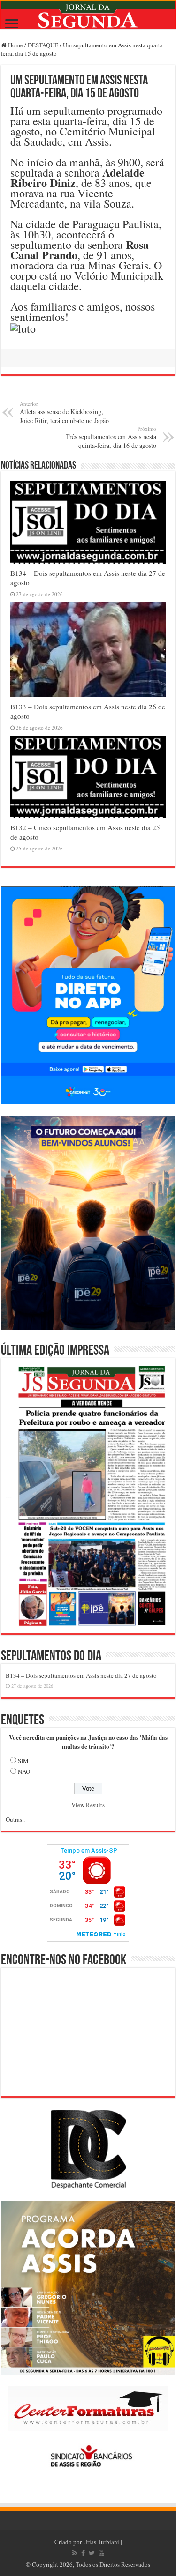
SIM (23, 1761)
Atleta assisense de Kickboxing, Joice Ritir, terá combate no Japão (64, 413)
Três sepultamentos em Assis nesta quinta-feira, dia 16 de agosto (111, 437)
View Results (88, 1805)
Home (15, 45)
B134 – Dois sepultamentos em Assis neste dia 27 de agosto (81, 1675)
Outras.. (15, 1819)
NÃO (24, 1772)
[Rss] (75, 2553)
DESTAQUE (43, 45)
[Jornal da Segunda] (88, 15)
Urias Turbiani (101, 2542)
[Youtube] (101, 2553)
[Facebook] (83, 2553)
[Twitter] (92, 2553)
